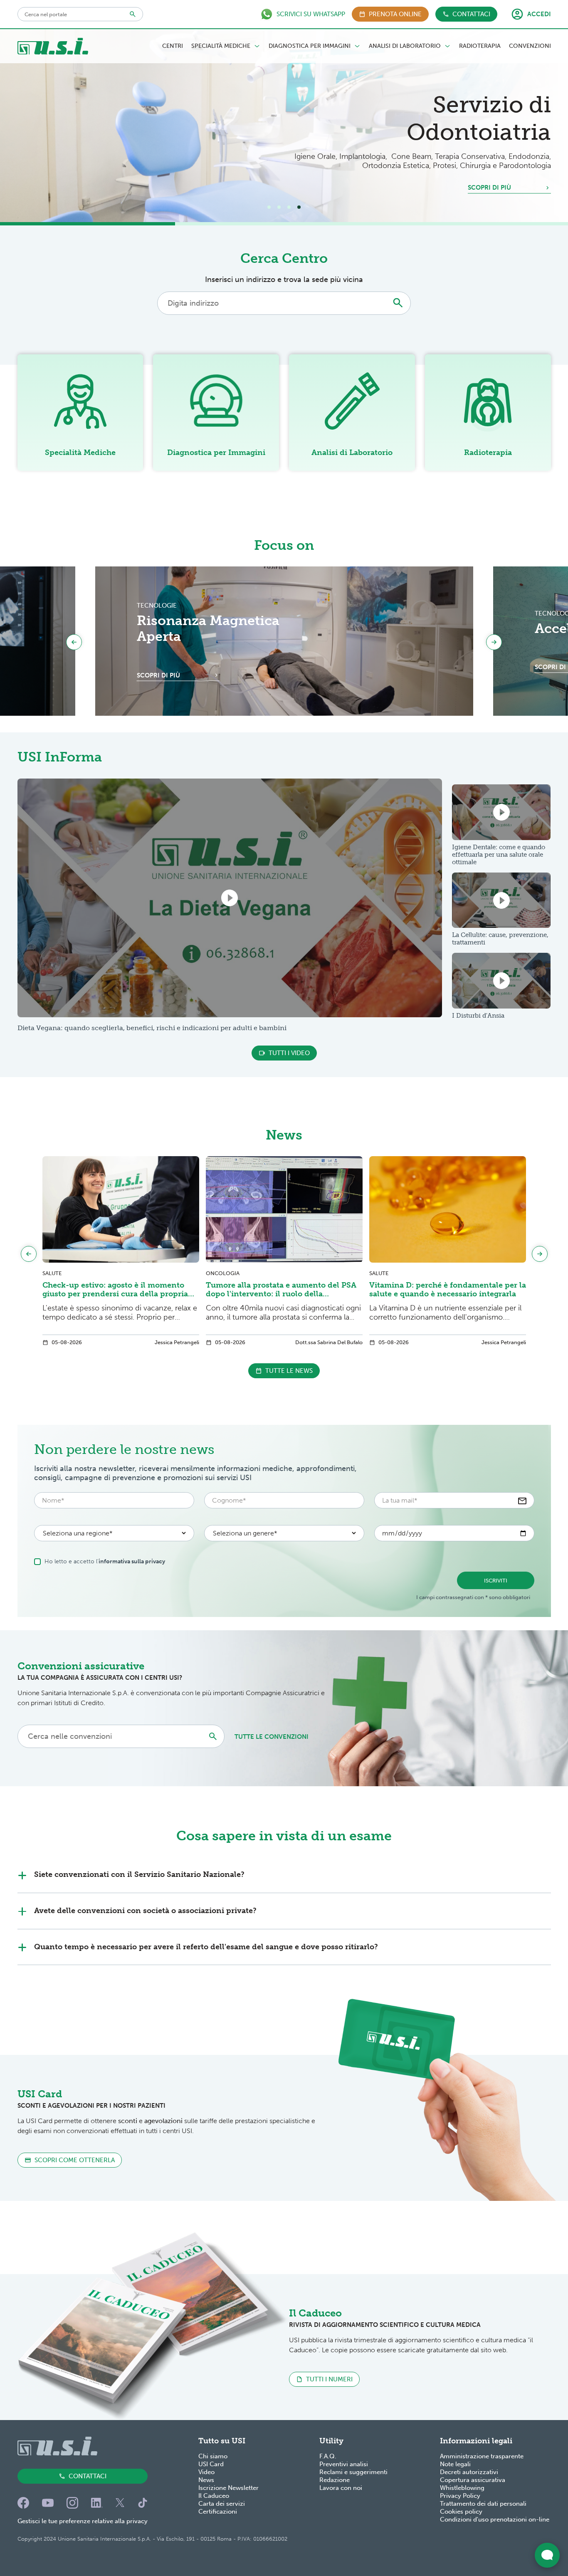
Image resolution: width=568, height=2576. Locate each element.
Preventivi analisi (344, 2464)
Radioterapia (480, 46)
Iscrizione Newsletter (228, 2488)
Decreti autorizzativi (469, 2472)
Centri (173, 46)
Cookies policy (461, 2512)
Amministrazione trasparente (482, 2456)
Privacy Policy (460, 2496)
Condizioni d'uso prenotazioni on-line (495, 2519)
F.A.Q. (328, 2456)
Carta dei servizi (222, 2504)
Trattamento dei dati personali (483, 2504)
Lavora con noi (341, 2488)
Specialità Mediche (221, 46)
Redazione (335, 2480)
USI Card (211, 2464)
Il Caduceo (214, 2496)
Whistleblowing (462, 2488)
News (206, 2480)
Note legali (455, 2464)
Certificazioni (218, 2512)
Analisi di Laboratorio (405, 46)
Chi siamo (213, 2456)
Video (206, 2472)
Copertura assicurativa (473, 2480)
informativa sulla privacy (132, 1561)
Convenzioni (530, 46)
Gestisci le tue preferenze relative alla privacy (83, 2521)
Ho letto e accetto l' (105, 1561)
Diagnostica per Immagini (310, 46)
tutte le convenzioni (272, 1737)
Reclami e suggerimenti (353, 2472)
